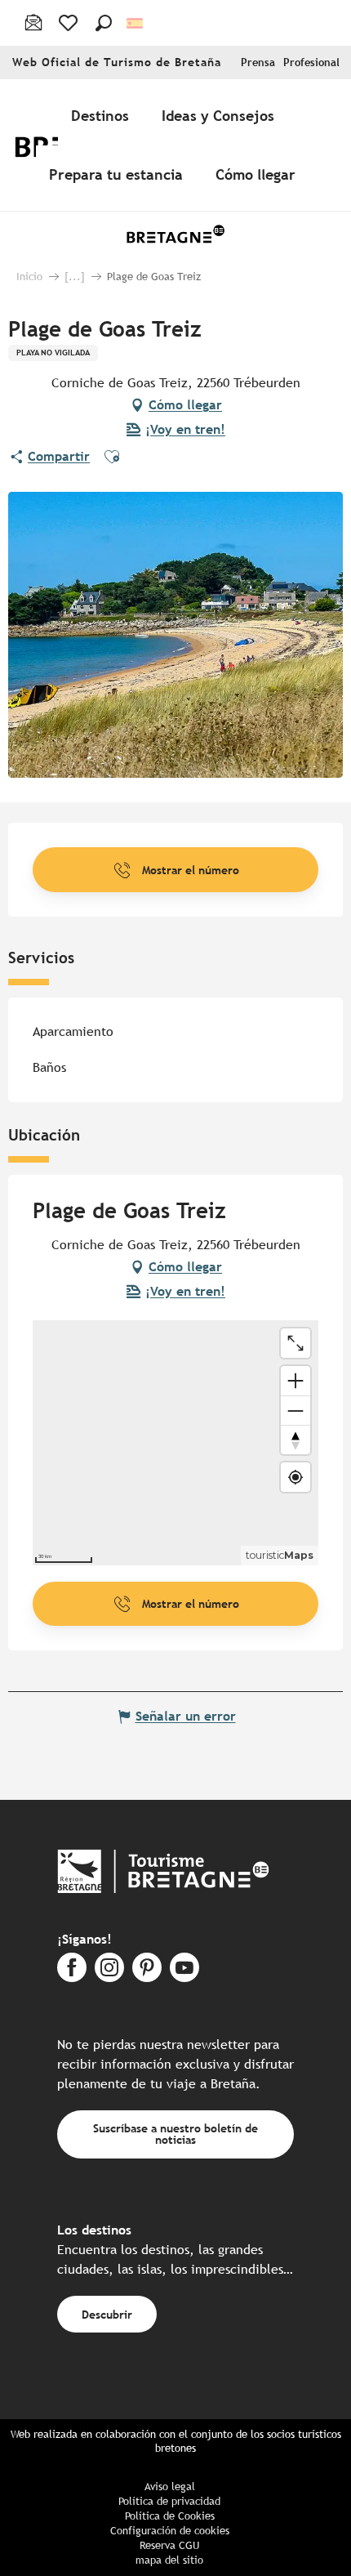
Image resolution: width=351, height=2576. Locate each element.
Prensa (258, 63)
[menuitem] (103, 115)
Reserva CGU (169, 2545)
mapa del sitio (169, 2560)
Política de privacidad (169, 2501)
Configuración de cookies (170, 2531)
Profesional (311, 63)
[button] (104, 23)
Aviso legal (170, 2487)
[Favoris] (70, 23)
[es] (136, 23)
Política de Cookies (170, 2516)
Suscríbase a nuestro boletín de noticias (175, 2134)
